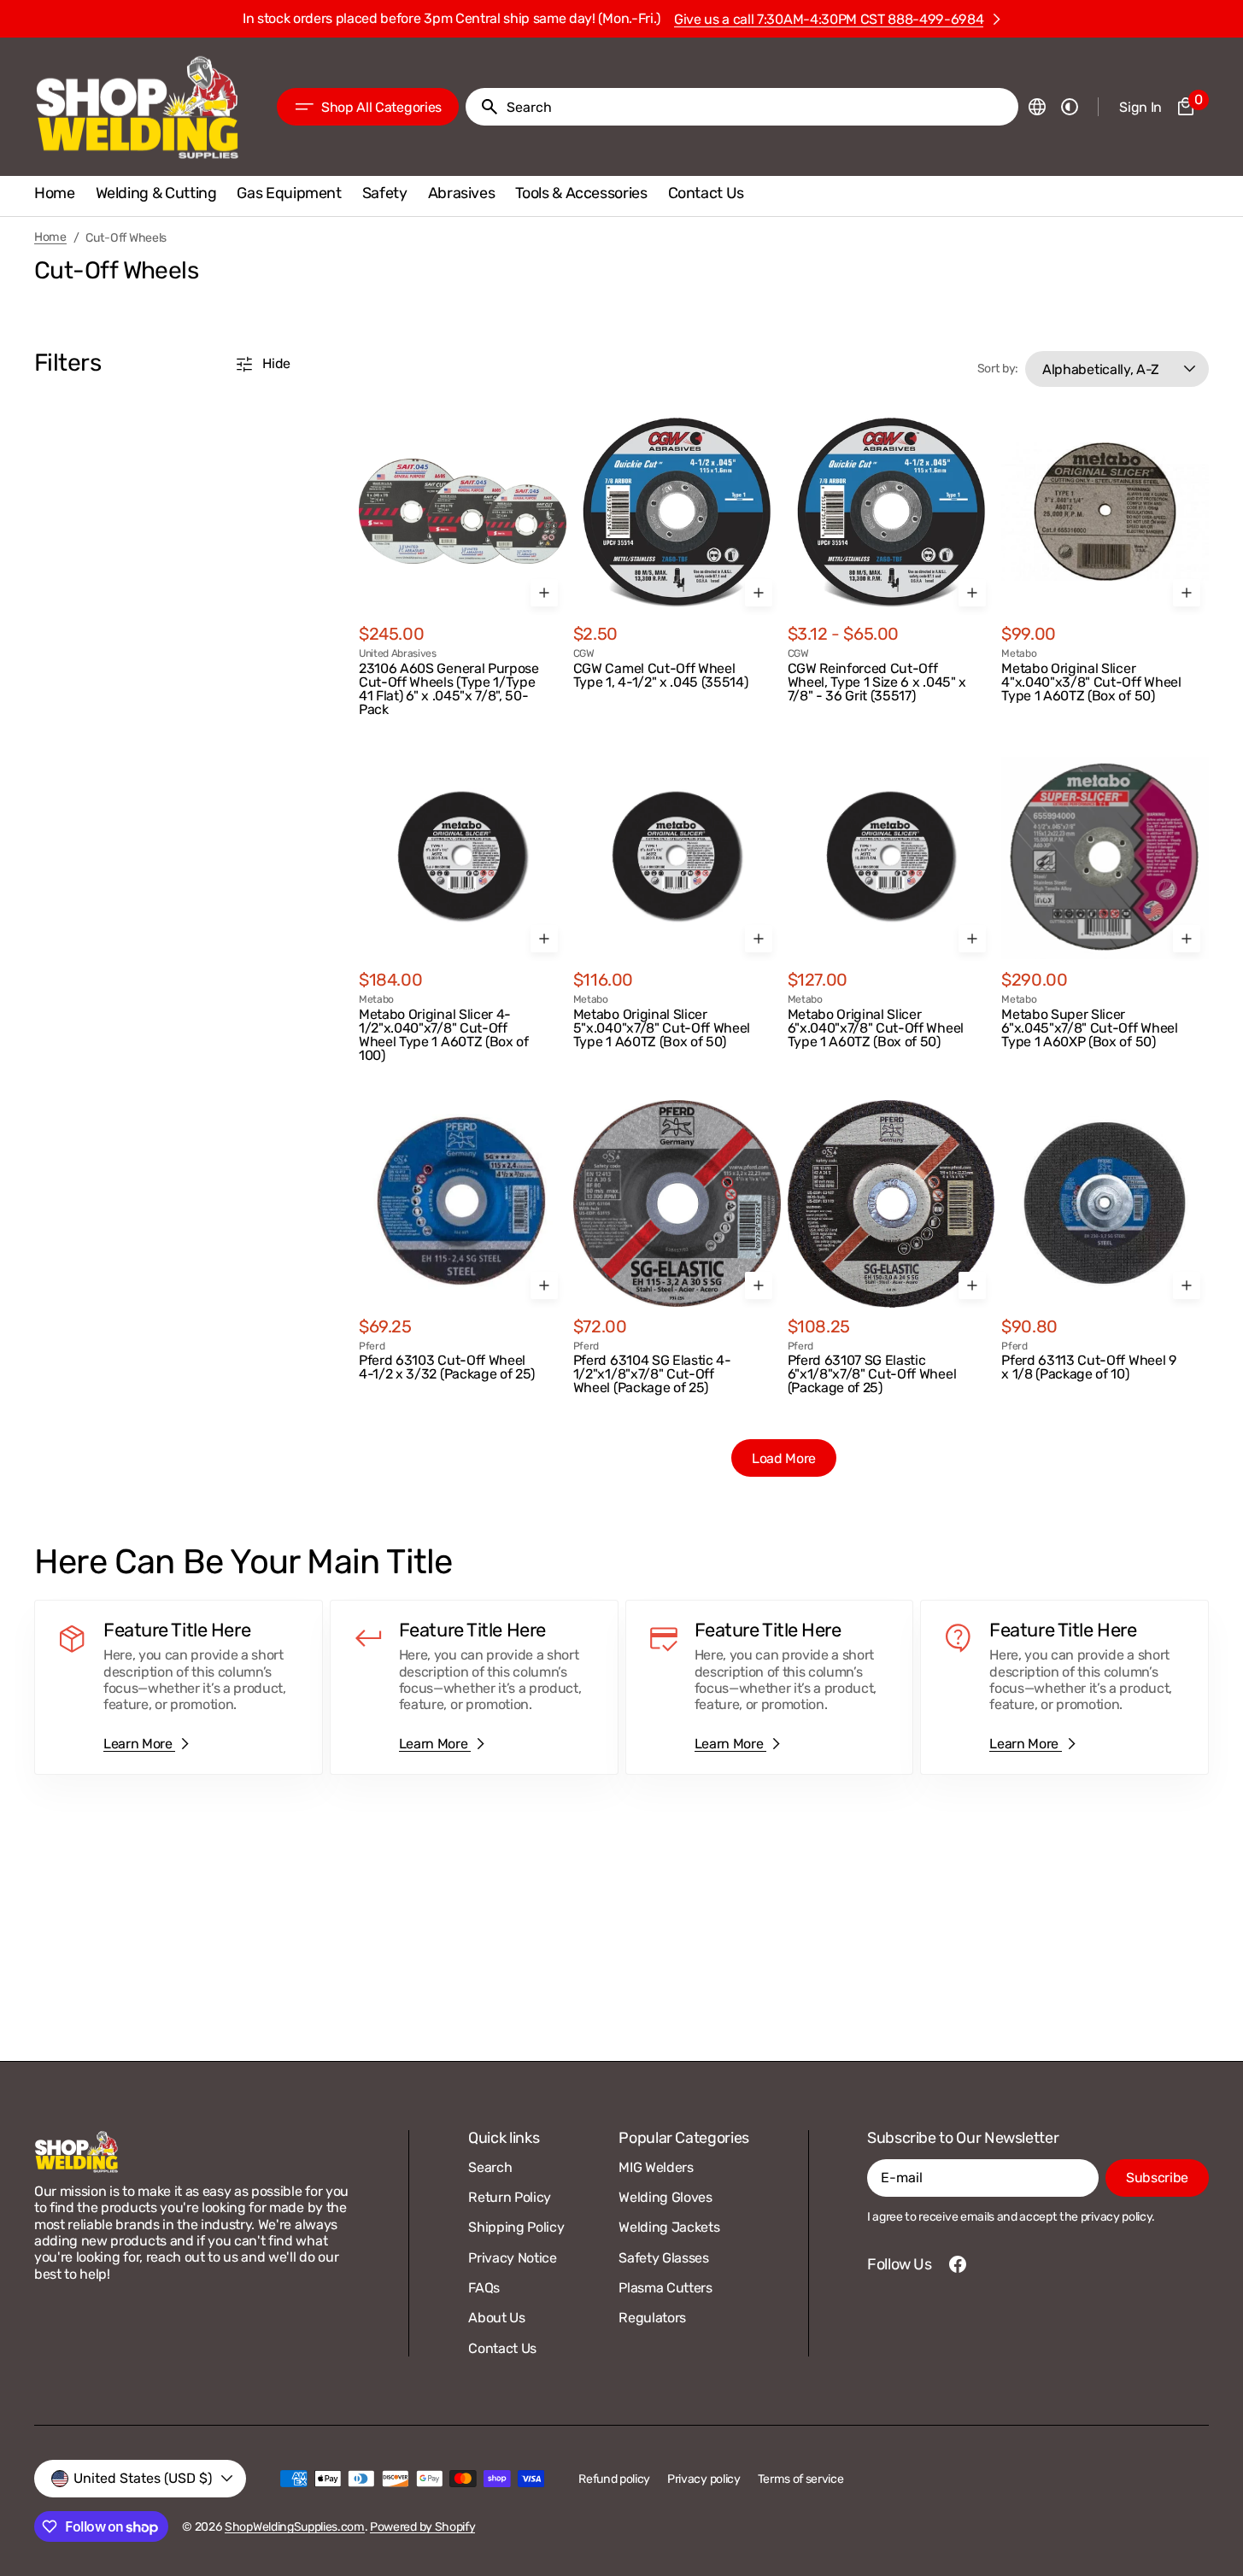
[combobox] (759, 107)
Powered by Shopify (422, 2527)
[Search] (483, 107)
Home (50, 237)
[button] (1037, 107)
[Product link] (463, 563)
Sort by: (998, 369)
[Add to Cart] (544, 593)
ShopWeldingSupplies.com (295, 2527)
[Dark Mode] (1070, 107)
